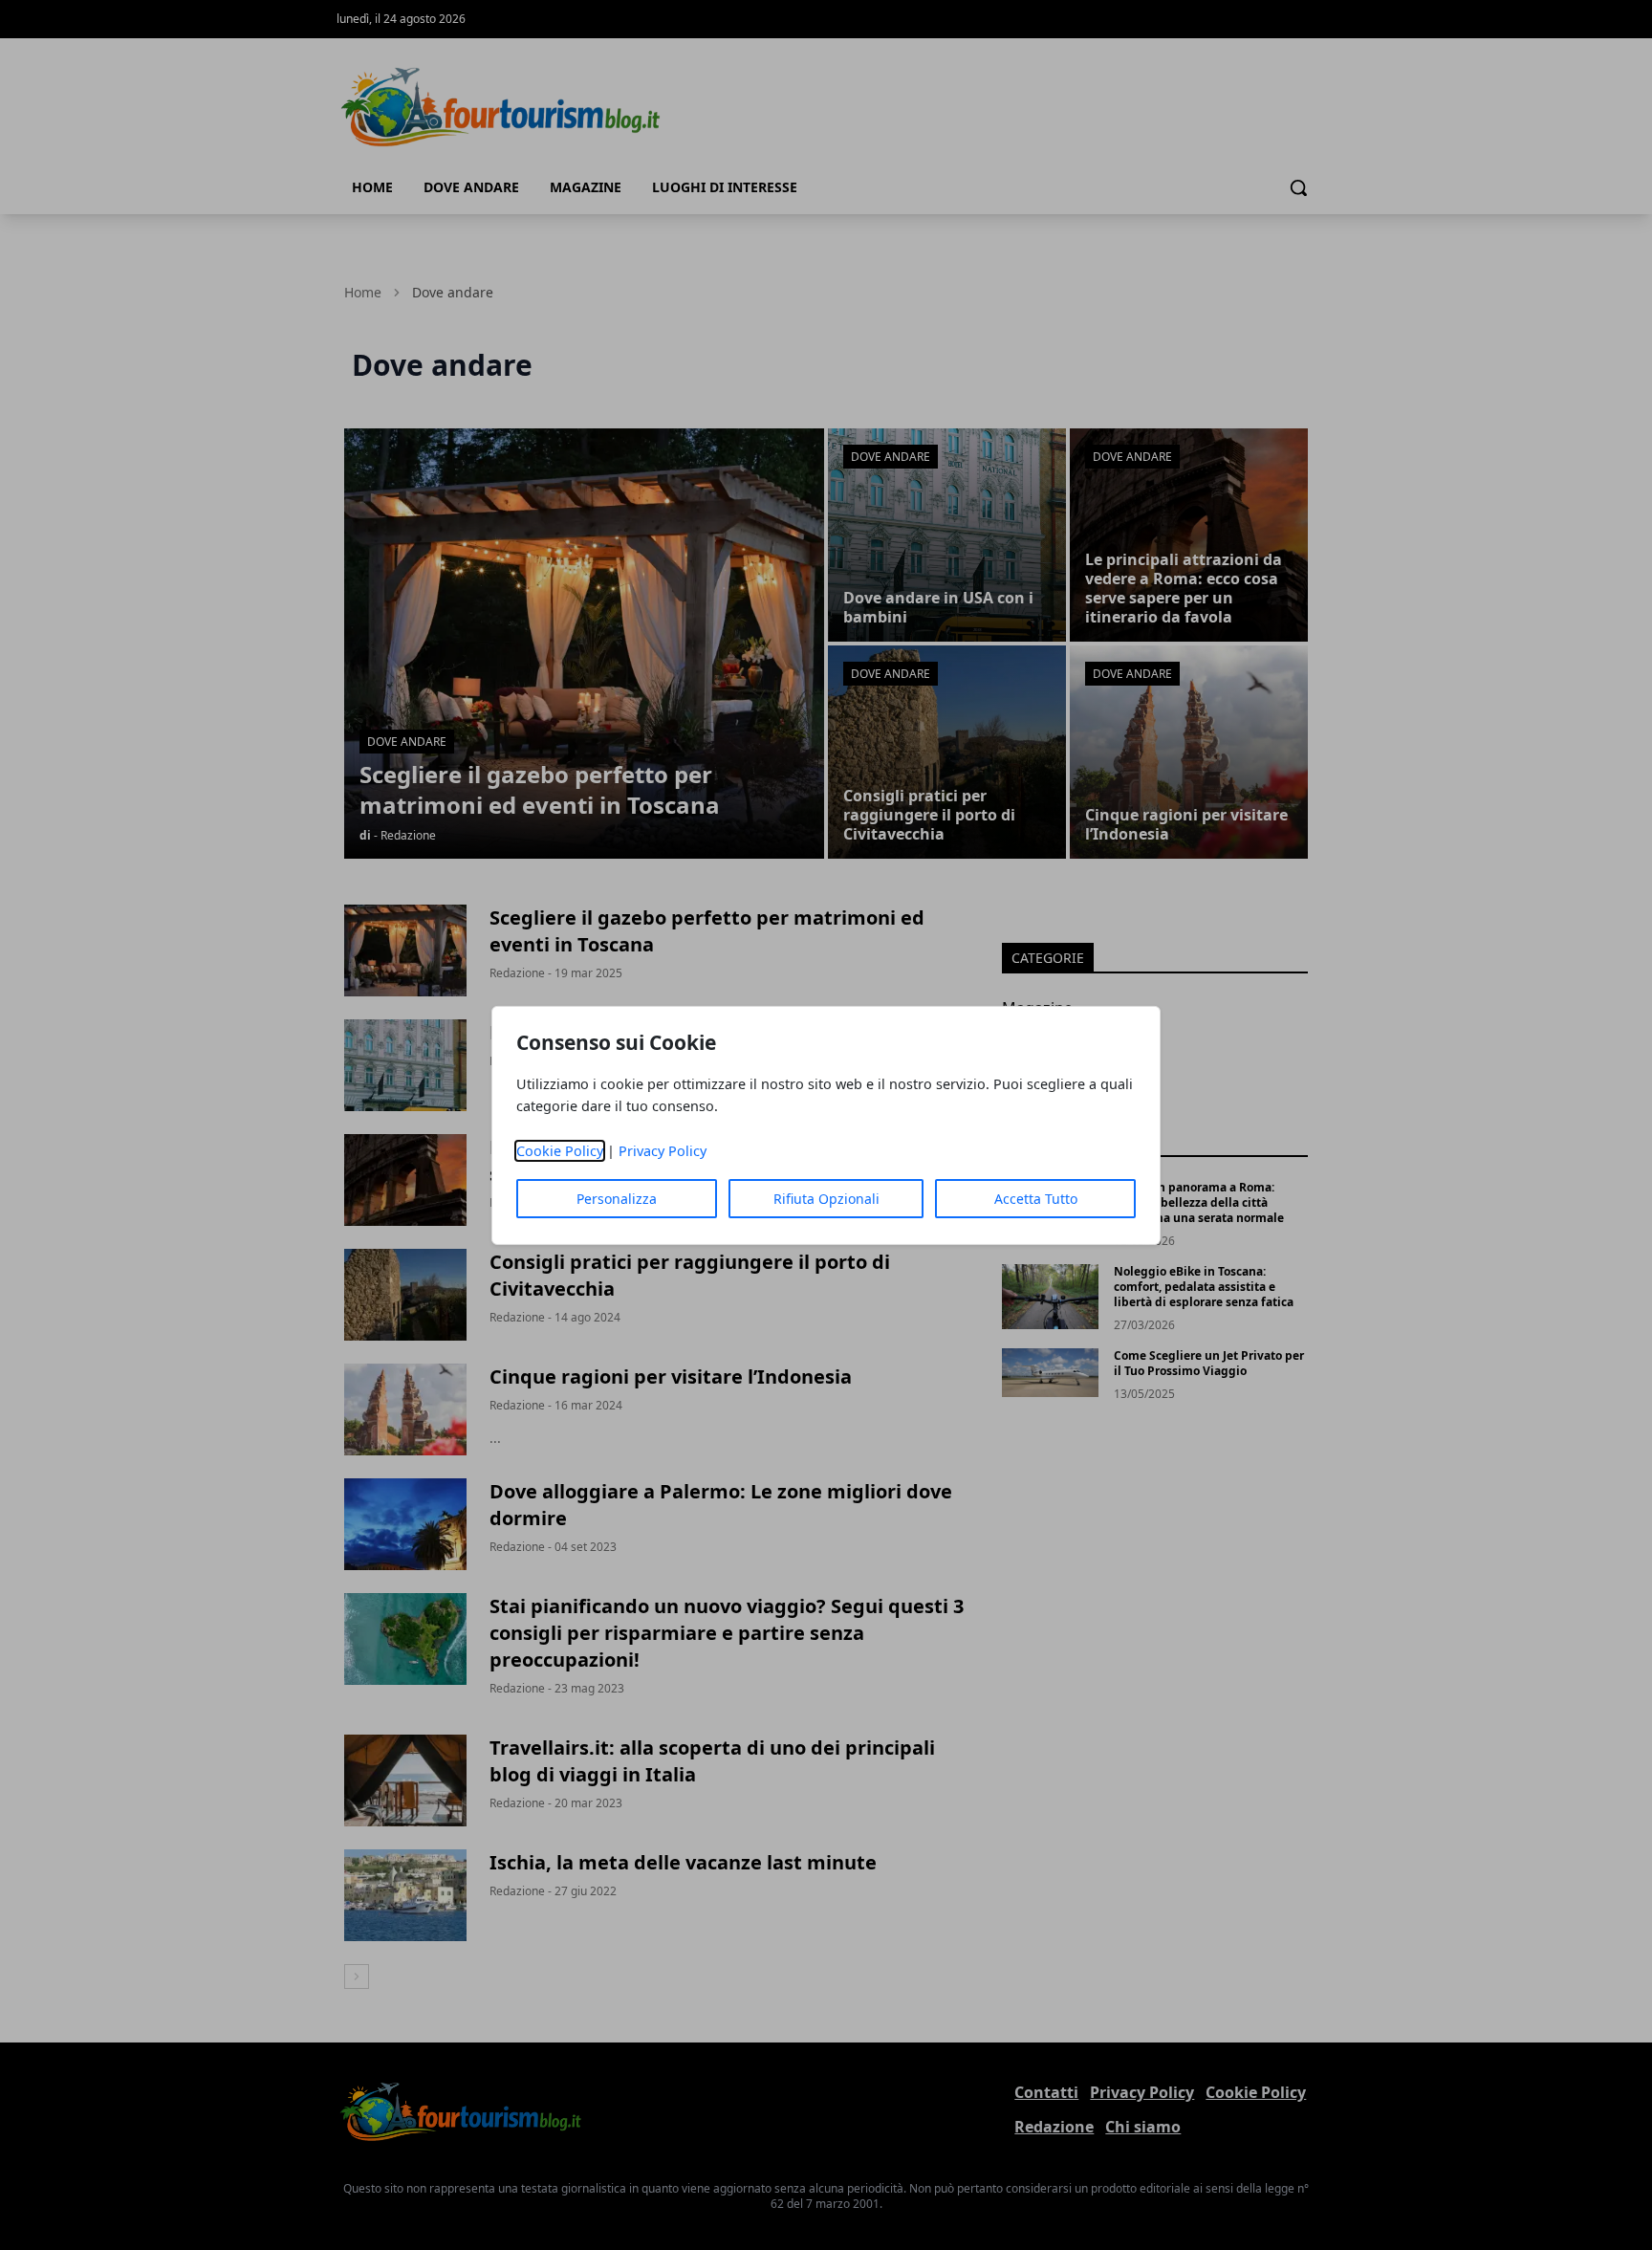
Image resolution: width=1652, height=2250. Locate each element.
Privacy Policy (663, 1151)
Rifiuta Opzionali (826, 1199)
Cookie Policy (560, 1151)
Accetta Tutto (1036, 1199)
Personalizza (617, 1199)
